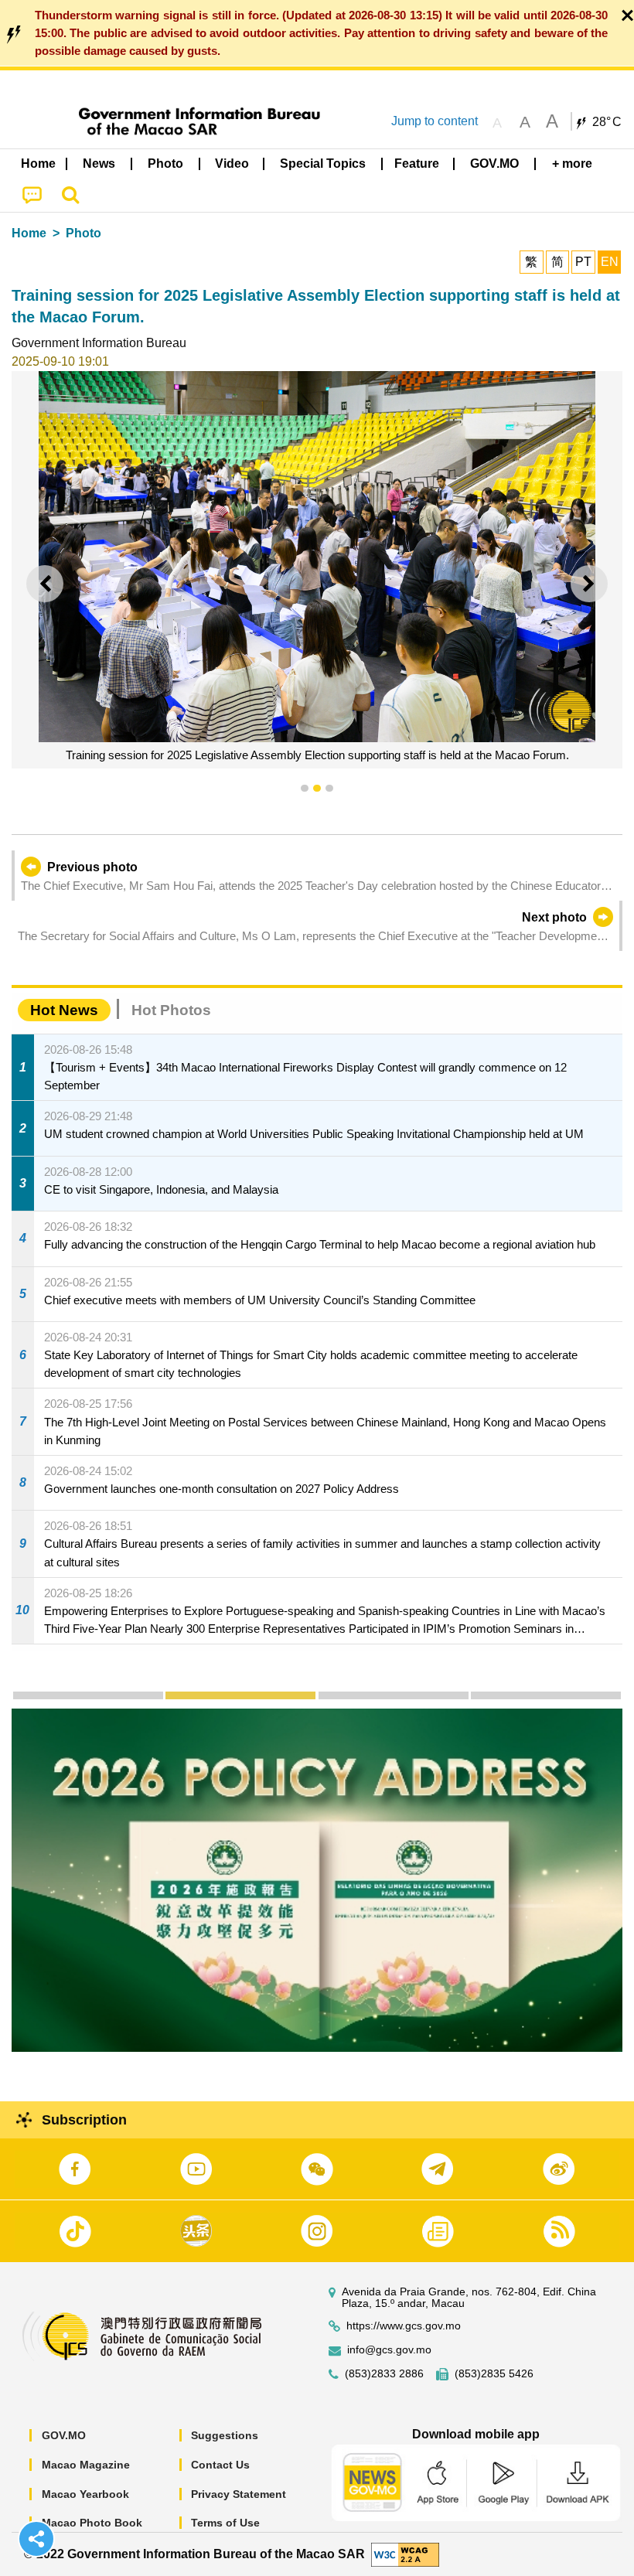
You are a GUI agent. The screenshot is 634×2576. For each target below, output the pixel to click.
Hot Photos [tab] (171, 1010)
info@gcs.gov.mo (389, 2350)
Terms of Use (225, 2523)
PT (583, 262)
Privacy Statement (239, 2494)
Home (29, 233)
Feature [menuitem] (417, 164)
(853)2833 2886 (384, 2374)
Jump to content (435, 121)
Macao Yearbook (85, 2494)
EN (610, 262)
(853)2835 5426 (494, 2374)
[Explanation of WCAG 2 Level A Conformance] (405, 2553)
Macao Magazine (86, 2465)
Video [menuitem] (232, 164)
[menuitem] (100, 164)
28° (607, 122)
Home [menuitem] (38, 164)
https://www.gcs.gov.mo (404, 2326)
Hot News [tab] (64, 1010)
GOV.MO (64, 2435)
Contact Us (220, 2465)
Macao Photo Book (92, 2523)
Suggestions (225, 2435)
